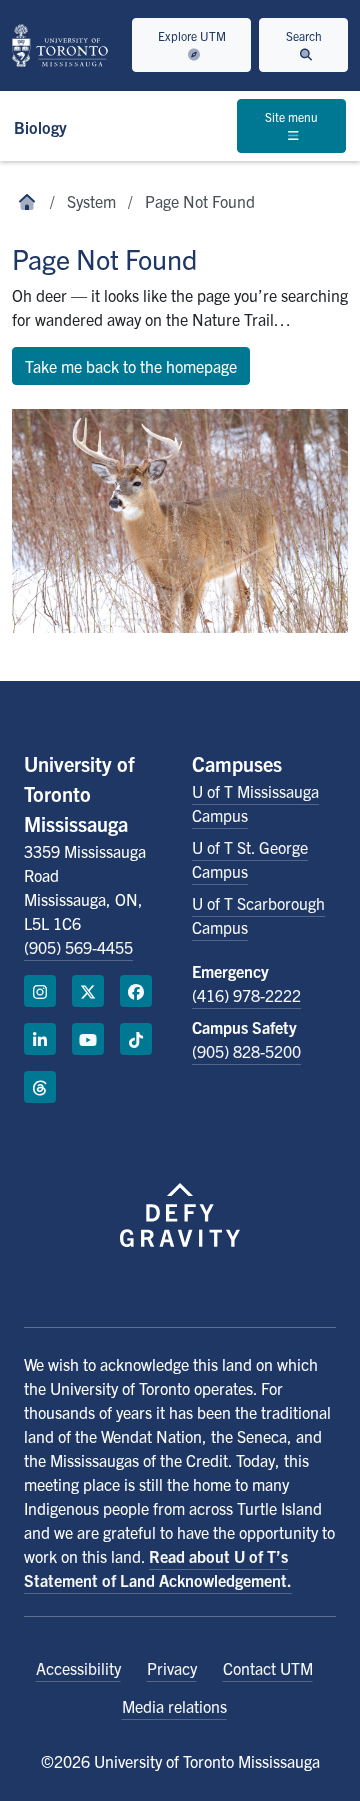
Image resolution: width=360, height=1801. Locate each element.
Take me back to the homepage (131, 366)
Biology (40, 127)
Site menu (291, 116)
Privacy (172, 1668)
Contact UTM (268, 1668)
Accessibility (78, 1668)
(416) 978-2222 (246, 995)
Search (304, 35)
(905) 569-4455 (78, 947)
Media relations (174, 1706)
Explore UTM (192, 35)
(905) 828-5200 (246, 1051)
